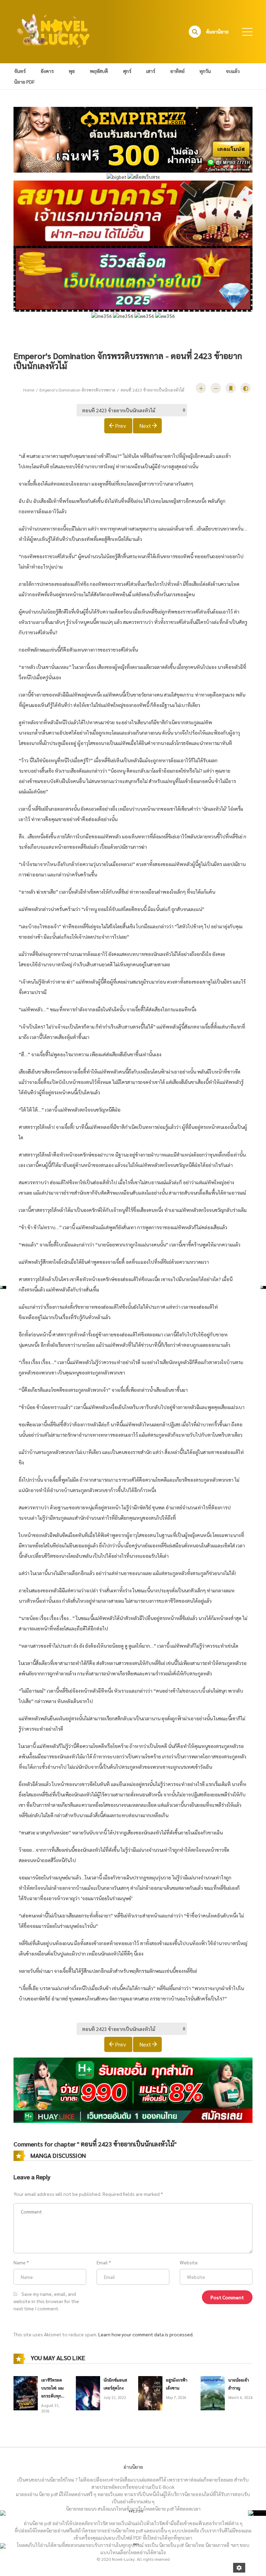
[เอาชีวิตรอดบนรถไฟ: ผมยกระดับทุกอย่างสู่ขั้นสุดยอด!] (26, 2392)
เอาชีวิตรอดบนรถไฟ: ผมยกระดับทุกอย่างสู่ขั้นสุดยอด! (52, 2396)
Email (102, 2262)
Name (20, 2262)
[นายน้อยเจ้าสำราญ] (213, 2392)
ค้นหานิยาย (217, 31)
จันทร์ (20, 71)
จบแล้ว (233, 71)
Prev (121, 426)
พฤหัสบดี (99, 71)
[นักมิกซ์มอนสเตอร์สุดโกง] (88, 2392)
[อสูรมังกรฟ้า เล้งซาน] (150, 2392)
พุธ (72, 71)
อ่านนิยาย (133, 2467)
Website (189, 2262)
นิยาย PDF (24, 82)
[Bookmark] (231, 388)
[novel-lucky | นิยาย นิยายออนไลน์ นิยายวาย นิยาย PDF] (54, 31)
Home (29, 390)
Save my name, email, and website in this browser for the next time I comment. (46, 2301)
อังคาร (47, 71)
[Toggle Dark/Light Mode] (246, 388)
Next (145, 426)
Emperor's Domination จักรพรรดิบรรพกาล (77, 390)
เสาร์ (151, 71)
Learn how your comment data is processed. (146, 2334)
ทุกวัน (205, 71)
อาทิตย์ (177, 71)
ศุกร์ (127, 71)
